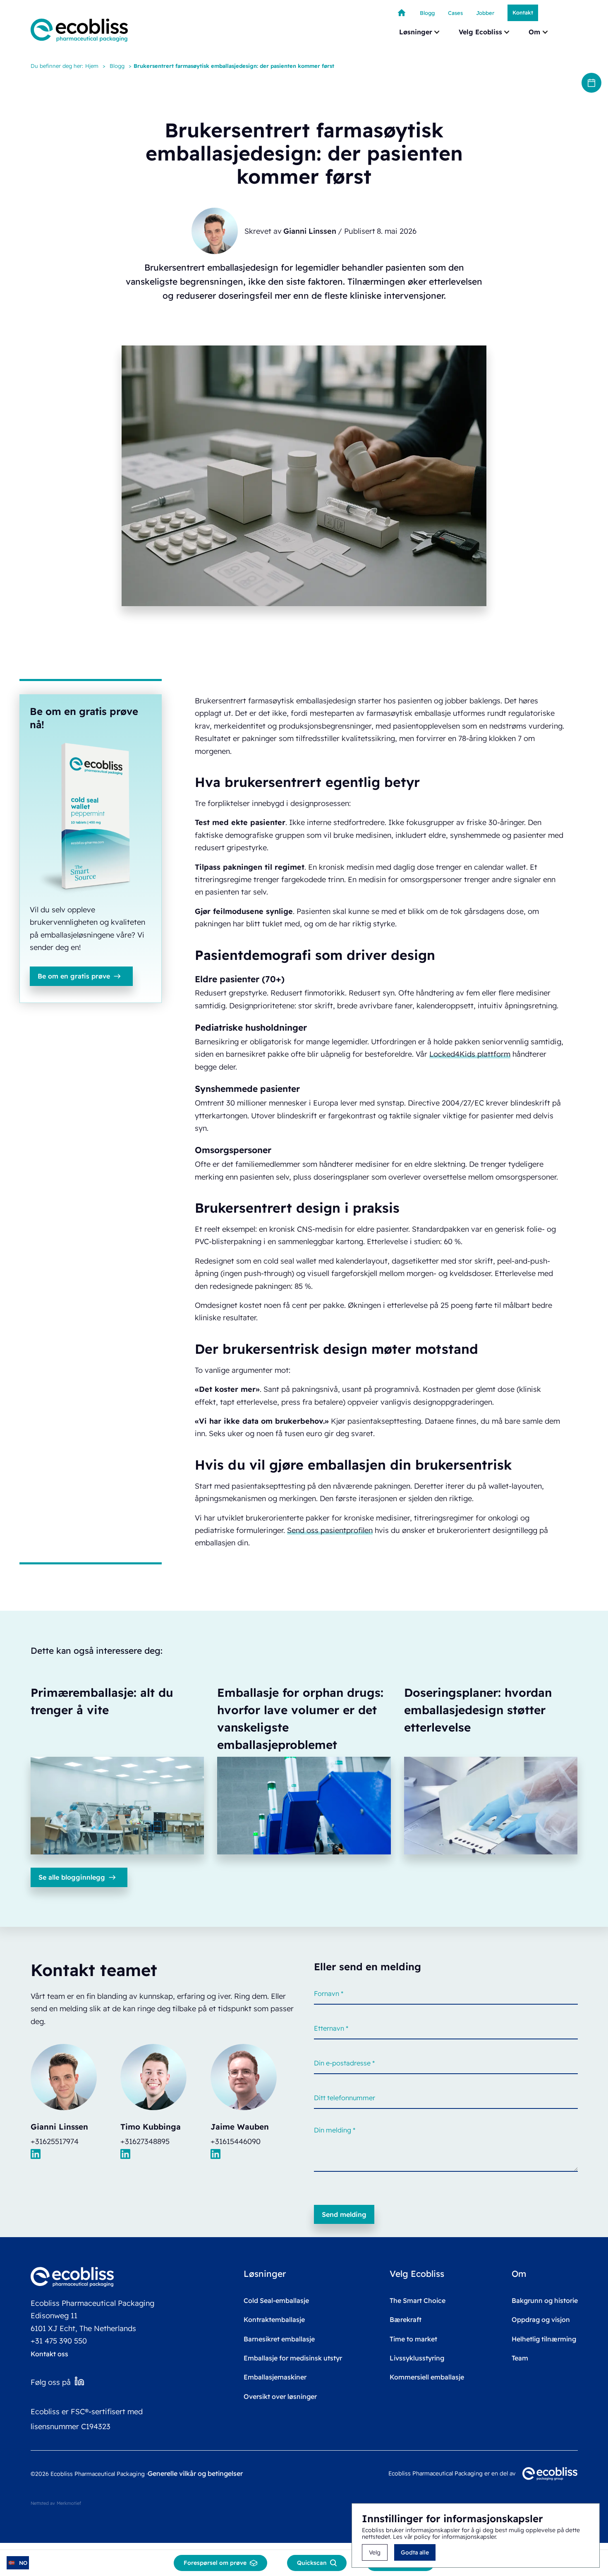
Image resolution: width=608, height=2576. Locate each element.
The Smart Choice (418, 2300)
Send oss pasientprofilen (330, 1530)
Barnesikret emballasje (279, 2339)
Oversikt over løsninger (280, 2396)
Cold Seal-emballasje (276, 2300)
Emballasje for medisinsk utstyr (293, 2358)
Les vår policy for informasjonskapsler (444, 2537)
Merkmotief (69, 2503)
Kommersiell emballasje (427, 2377)
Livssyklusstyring (417, 2358)
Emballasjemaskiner (275, 2377)
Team (520, 2358)
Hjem (92, 66)
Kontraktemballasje (274, 2319)
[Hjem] (402, 13)
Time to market (413, 2339)
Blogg (117, 66)
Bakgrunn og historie (545, 2300)
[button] (420, 32)
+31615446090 (236, 2141)
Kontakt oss (49, 2354)
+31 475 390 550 (59, 2341)
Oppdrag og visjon (541, 2319)
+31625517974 (55, 2141)
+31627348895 (145, 2141)
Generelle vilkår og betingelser (195, 2473)
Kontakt (523, 12)
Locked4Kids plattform (470, 1054)
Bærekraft (406, 2319)
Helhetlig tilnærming (544, 2339)
